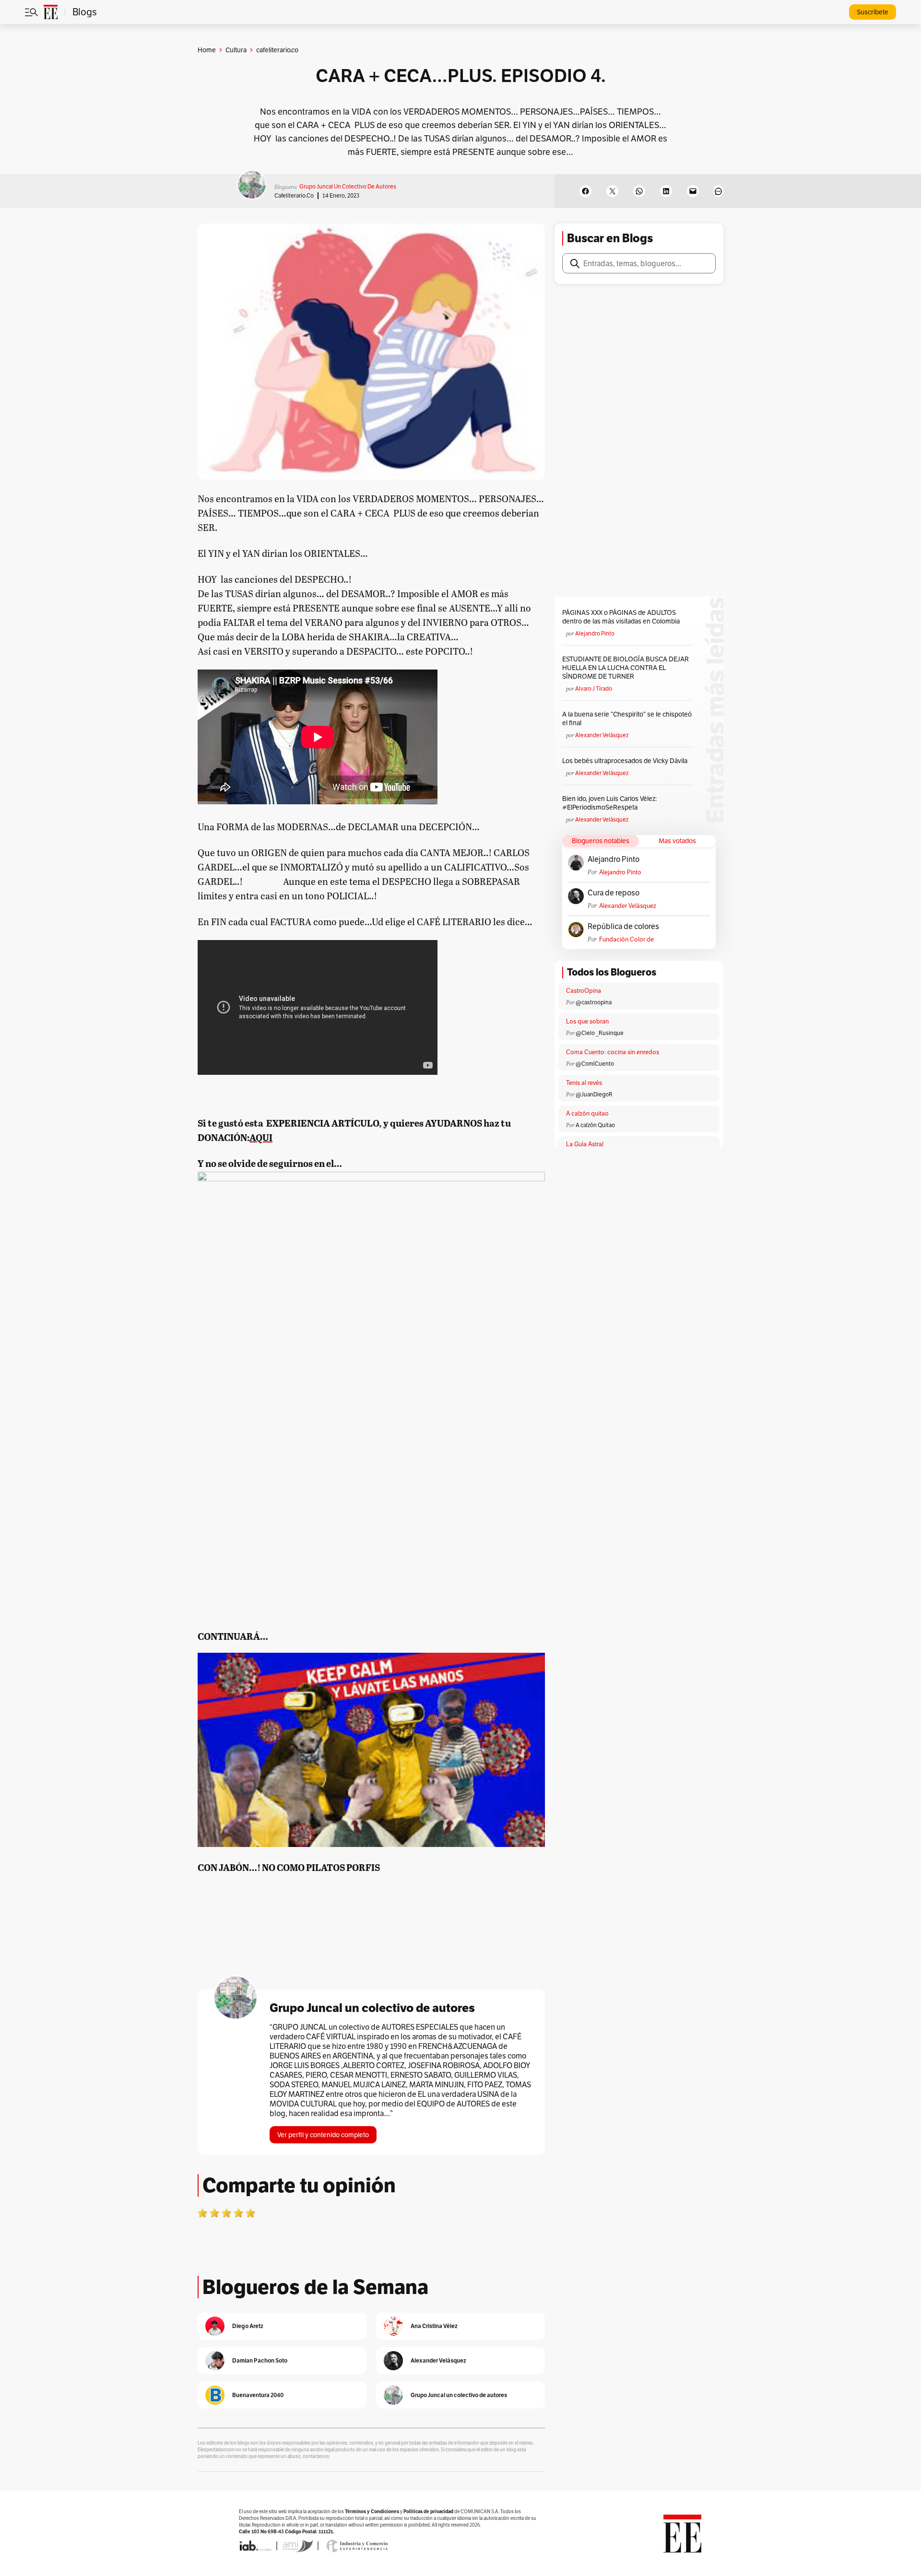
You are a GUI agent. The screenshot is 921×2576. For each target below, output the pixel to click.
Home (207, 50)
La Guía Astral (585, 1144)
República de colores (623, 927)
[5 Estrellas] (250, 2213)
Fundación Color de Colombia (626, 939)
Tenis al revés (584, 1083)
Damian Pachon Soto (260, 2360)
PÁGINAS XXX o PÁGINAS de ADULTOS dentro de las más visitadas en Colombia (621, 617)
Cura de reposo (614, 893)
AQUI (261, 1137)
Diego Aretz (248, 2326)
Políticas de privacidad (428, 2511)
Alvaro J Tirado (594, 688)
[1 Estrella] (202, 2213)
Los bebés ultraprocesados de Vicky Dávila (626, 761)
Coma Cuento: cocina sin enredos (613, 1052)
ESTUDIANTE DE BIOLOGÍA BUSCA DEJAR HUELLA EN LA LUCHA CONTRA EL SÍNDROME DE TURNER (626, 668)
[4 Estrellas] (238, 2213)
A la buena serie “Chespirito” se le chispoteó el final (627, 718)
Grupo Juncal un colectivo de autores (348, 186)
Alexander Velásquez (602, 735)
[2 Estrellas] (214, 2213)
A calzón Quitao (595, 1125)
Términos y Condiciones (372, 2511)
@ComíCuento (595, 1064)
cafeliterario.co (294, 195)
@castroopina (594, 1002)
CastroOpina (584, 991)
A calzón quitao (587, 1113)
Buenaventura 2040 (258, 2395)
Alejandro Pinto (595, 633)
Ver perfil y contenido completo (323, 2135)
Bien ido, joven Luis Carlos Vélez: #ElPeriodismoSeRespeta (609, 803)
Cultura (236, 50)
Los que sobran (587, 1021)
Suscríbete (873, 12)
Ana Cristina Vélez (434, 2326)
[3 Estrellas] (226, 2213)
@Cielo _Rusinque (600, 1033)
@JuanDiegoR (594, 1094)
